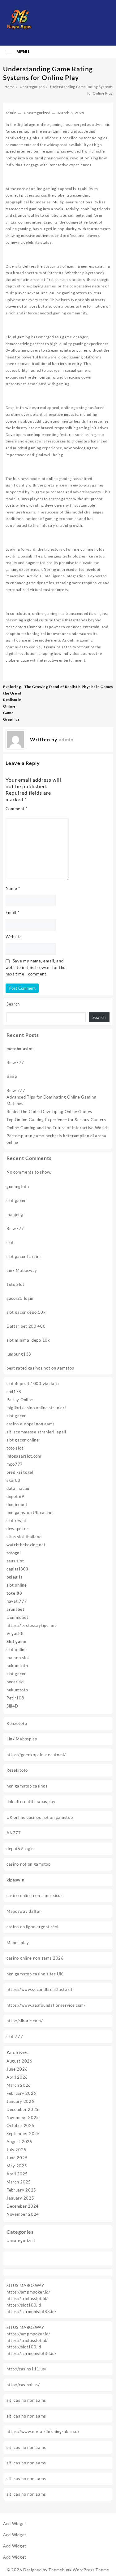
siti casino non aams (26, 2400)
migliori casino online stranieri (36, 1408)
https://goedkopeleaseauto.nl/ (36, 1755)
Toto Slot (15, 1284)
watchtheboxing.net (26, 1545)
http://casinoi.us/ (23, 2385)
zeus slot (15, 1561)
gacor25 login (20, 1298)
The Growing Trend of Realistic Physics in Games (69, 687)
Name (13, 888)
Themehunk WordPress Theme (79, 2570)
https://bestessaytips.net (31, 1625)
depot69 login (20, 1849)
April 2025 (17, 2174)
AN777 (14, 1833)
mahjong (15, 1215)
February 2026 (21, 2093)
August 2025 (19, 2142)
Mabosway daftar (24, 1911)
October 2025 (20, 2125)
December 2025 (23, 2109)
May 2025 (17, 2166)
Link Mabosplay (22, 1739)
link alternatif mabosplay (31, 1801)
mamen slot (18, 1658)
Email (13, 913)
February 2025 (21, 2190)
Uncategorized (21, 2241)
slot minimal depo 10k (28, 1340)
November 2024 (23, 2214)
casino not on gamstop (29, 1864)
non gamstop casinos (27, 1786)
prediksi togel (20, 1472)
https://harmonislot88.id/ (32, 2312)
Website (14, 937)
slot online (17, 1585)
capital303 (17, 1569)
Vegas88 (15, 1633)
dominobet (17, 1504)
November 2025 (23, 2117)
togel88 (14, 1593)
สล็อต (12, 1077)
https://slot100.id (24, 2305)
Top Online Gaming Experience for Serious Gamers (56, 1120)
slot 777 (15, 2036)
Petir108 (15, 1698)
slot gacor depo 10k (26, 1312)
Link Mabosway (22, 1270)
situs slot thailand (24, 1537)
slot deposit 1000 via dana (33, 1383)
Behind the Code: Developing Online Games (49, 1112)
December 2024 (23, 2206)
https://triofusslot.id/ (27, 2298)
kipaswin (15, 1880)
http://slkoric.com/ (25, 2021)
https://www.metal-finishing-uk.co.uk (43, 2432)
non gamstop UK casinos (30, 1512)
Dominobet (17, 1617)
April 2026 (17, 2077)
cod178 (14, 1392)
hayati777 (17, 1601)
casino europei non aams (31, 1424)
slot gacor (16, 1201)
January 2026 (20, 2101)
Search (13, 1004)
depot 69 (15, 1496)
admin (11, 113)
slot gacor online (23, 1440)
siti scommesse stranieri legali (36, 1432)
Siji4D (12, 1706)
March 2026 (19, 2085)
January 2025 (20, 2198)
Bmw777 (15, 1063)
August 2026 (19, 2061)
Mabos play (18, 1943)
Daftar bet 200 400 (26, 1326)
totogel (14, 1553)
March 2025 (19, 2182)
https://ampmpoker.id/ (28, 2292)
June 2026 (17, 2069)
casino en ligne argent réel (32, 1927)
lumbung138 (19, 1354)
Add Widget (15, 2524)
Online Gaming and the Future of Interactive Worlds (58, 1128)
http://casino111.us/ (27, 2369)
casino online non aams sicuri (35, 1895)
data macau (18, 1488)
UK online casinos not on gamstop (40, 1817)
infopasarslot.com (24, 1456)
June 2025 (17, 2158)
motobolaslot (20, 1049)
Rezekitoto (17, 1770)
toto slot (15, 1448)
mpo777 (15, 1464)
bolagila (15, 1577)
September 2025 (23, 2134)
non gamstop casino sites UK (35, 1974)
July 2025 (16, 2150)
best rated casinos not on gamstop (40, 1368)
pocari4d (15, 1682)
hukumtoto (17, 1666)
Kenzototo (17, 1723)
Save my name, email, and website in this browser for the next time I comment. (36, 967)
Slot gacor (17, 1641)
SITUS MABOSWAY (25, 2285)
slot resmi (16, 1521)
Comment (17, 809)
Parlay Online (20, 1400)
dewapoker (17, 1529)
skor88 (13, 1480)
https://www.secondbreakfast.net (40, 1989)
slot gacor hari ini (24, 1256)
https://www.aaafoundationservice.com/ (46, 2005)
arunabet (15, 1609)
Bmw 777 (16, 1090)
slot (10, 1242)
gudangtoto (18, 1187)
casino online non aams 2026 (35, 1958)
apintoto (68, 350)
